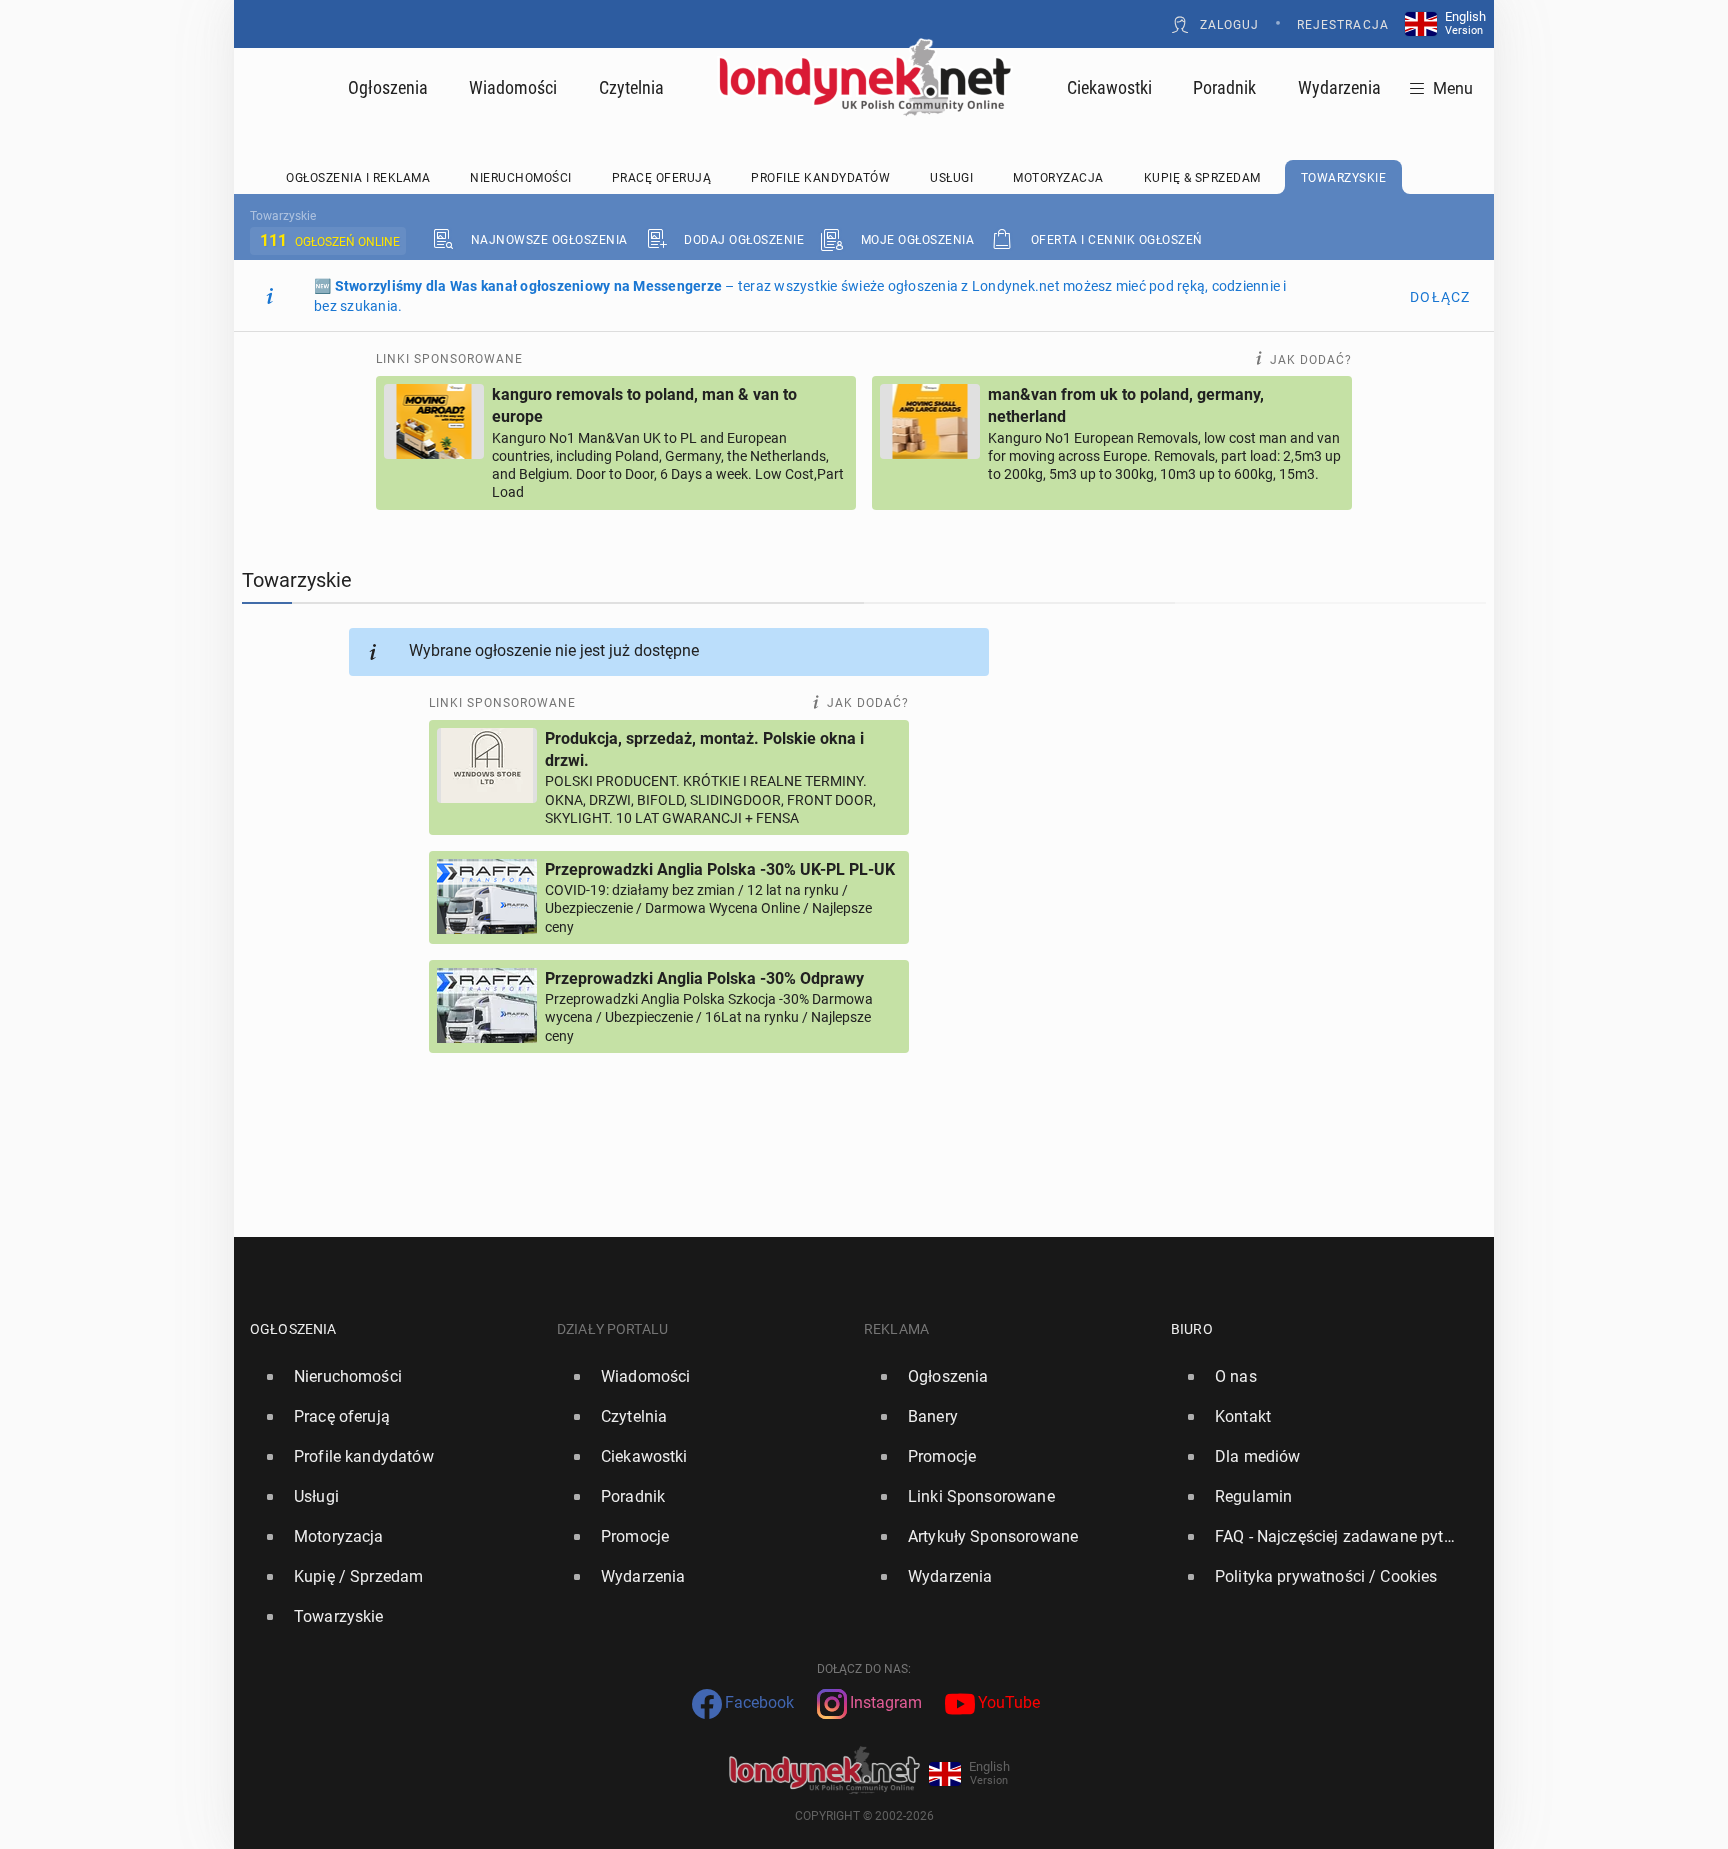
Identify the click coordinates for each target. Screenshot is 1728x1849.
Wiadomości (513, 87)
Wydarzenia (1339, 87)
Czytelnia (631, 87)
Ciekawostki (1109, 87)
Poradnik (1224, 87)
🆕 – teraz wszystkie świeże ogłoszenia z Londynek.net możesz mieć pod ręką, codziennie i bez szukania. (800, 296)
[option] (395, 1377)
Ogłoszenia (388, 87)
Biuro (1192, 1329)
